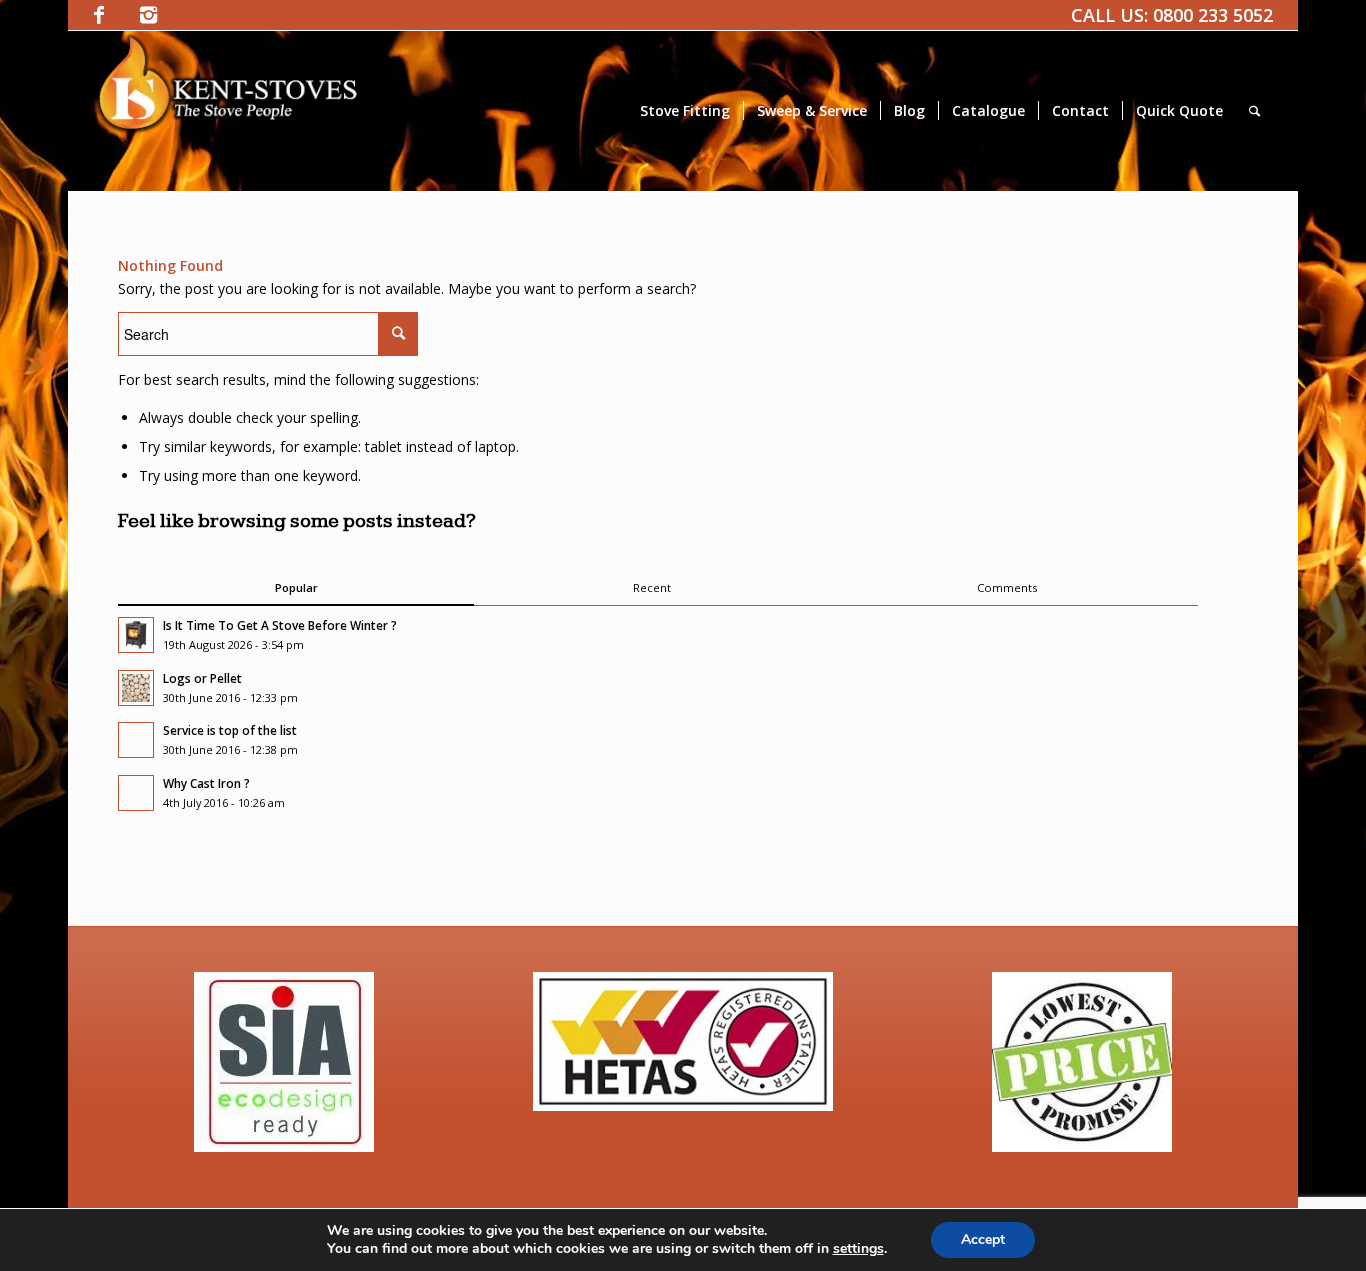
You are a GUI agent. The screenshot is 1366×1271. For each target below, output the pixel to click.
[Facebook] (99, 15)
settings (858, 1249)
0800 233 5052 (1213, 15)
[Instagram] (149, 15)
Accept (983, 1239)
